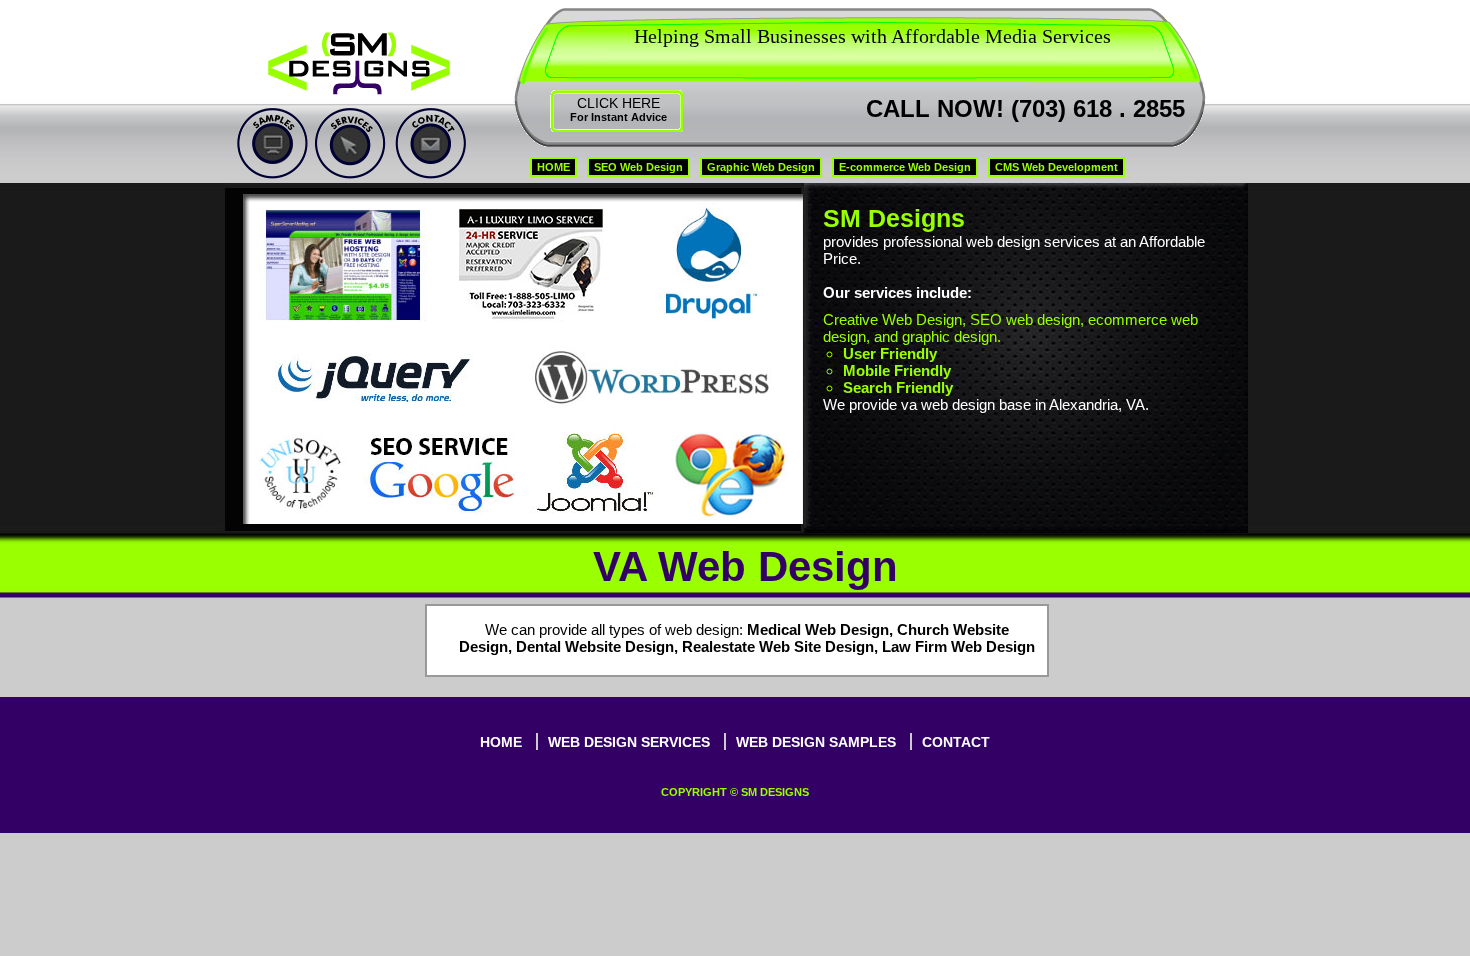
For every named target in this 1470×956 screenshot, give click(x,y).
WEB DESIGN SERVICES (629, 742)
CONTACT (956, 742)
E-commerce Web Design (905, 167)
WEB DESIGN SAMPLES (816, 742)
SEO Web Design (638, 167)
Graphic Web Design (761, 167)
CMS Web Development (1056, 167)
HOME (553, 167)
